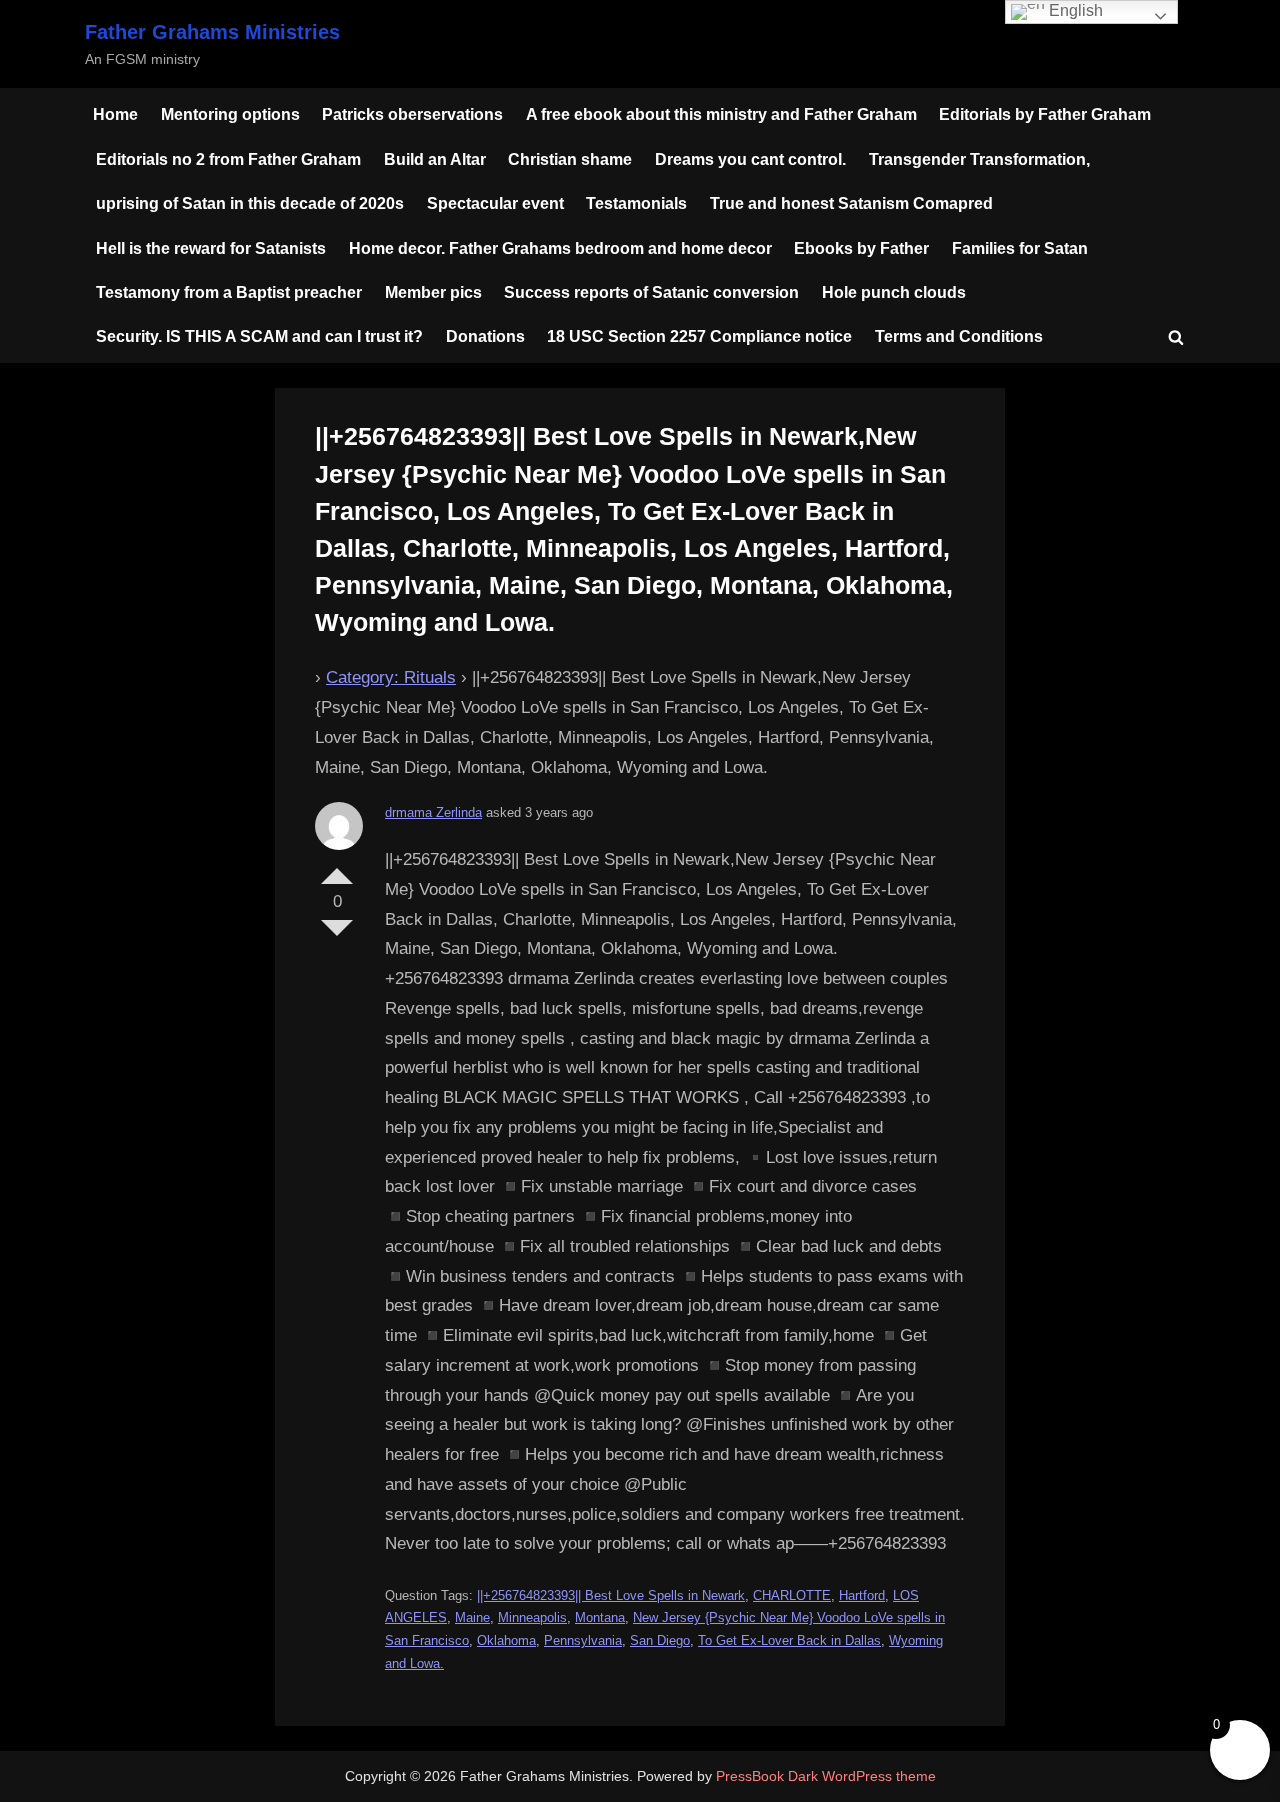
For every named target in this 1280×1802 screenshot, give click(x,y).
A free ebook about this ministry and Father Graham (721, 114)
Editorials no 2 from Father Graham (228, 159)
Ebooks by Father (861, 248)
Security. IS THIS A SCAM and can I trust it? (259, 336)
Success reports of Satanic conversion (651, 292)
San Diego (660, 1640)
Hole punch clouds (894, 292)
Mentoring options (230, 114)
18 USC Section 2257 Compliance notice (699, 336)
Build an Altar (435, 159)
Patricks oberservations (412, 114)
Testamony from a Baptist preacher (229, 292)
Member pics (433, 292)
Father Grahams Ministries (212, 32)
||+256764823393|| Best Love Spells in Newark (611, 1595)
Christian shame (570, 159)
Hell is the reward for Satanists (211, 248)
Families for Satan (1020, 248)
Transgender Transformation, (979, 159)
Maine (472, 1617)
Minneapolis (532, 1617)
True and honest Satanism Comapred (851, 203)
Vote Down (337, 936)
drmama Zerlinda (433, 812)
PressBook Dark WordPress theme (826, 1776)
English (1074, 10)
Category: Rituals (391, 677)
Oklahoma (506, 1640)
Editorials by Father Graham (1045, 114)
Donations (485, 336)
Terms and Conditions (959, 336)
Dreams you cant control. (750, 159)
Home (115, 114)
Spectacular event (495, 203)
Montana (600, 1617)
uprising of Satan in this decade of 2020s (250, 203)
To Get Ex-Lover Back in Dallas (789, 1640)
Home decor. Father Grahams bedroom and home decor (560, 248)
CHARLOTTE (792, 1595)
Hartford (862, 1595)
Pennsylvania (583, 1640)
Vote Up (337, 868)
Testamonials (636, 203)
